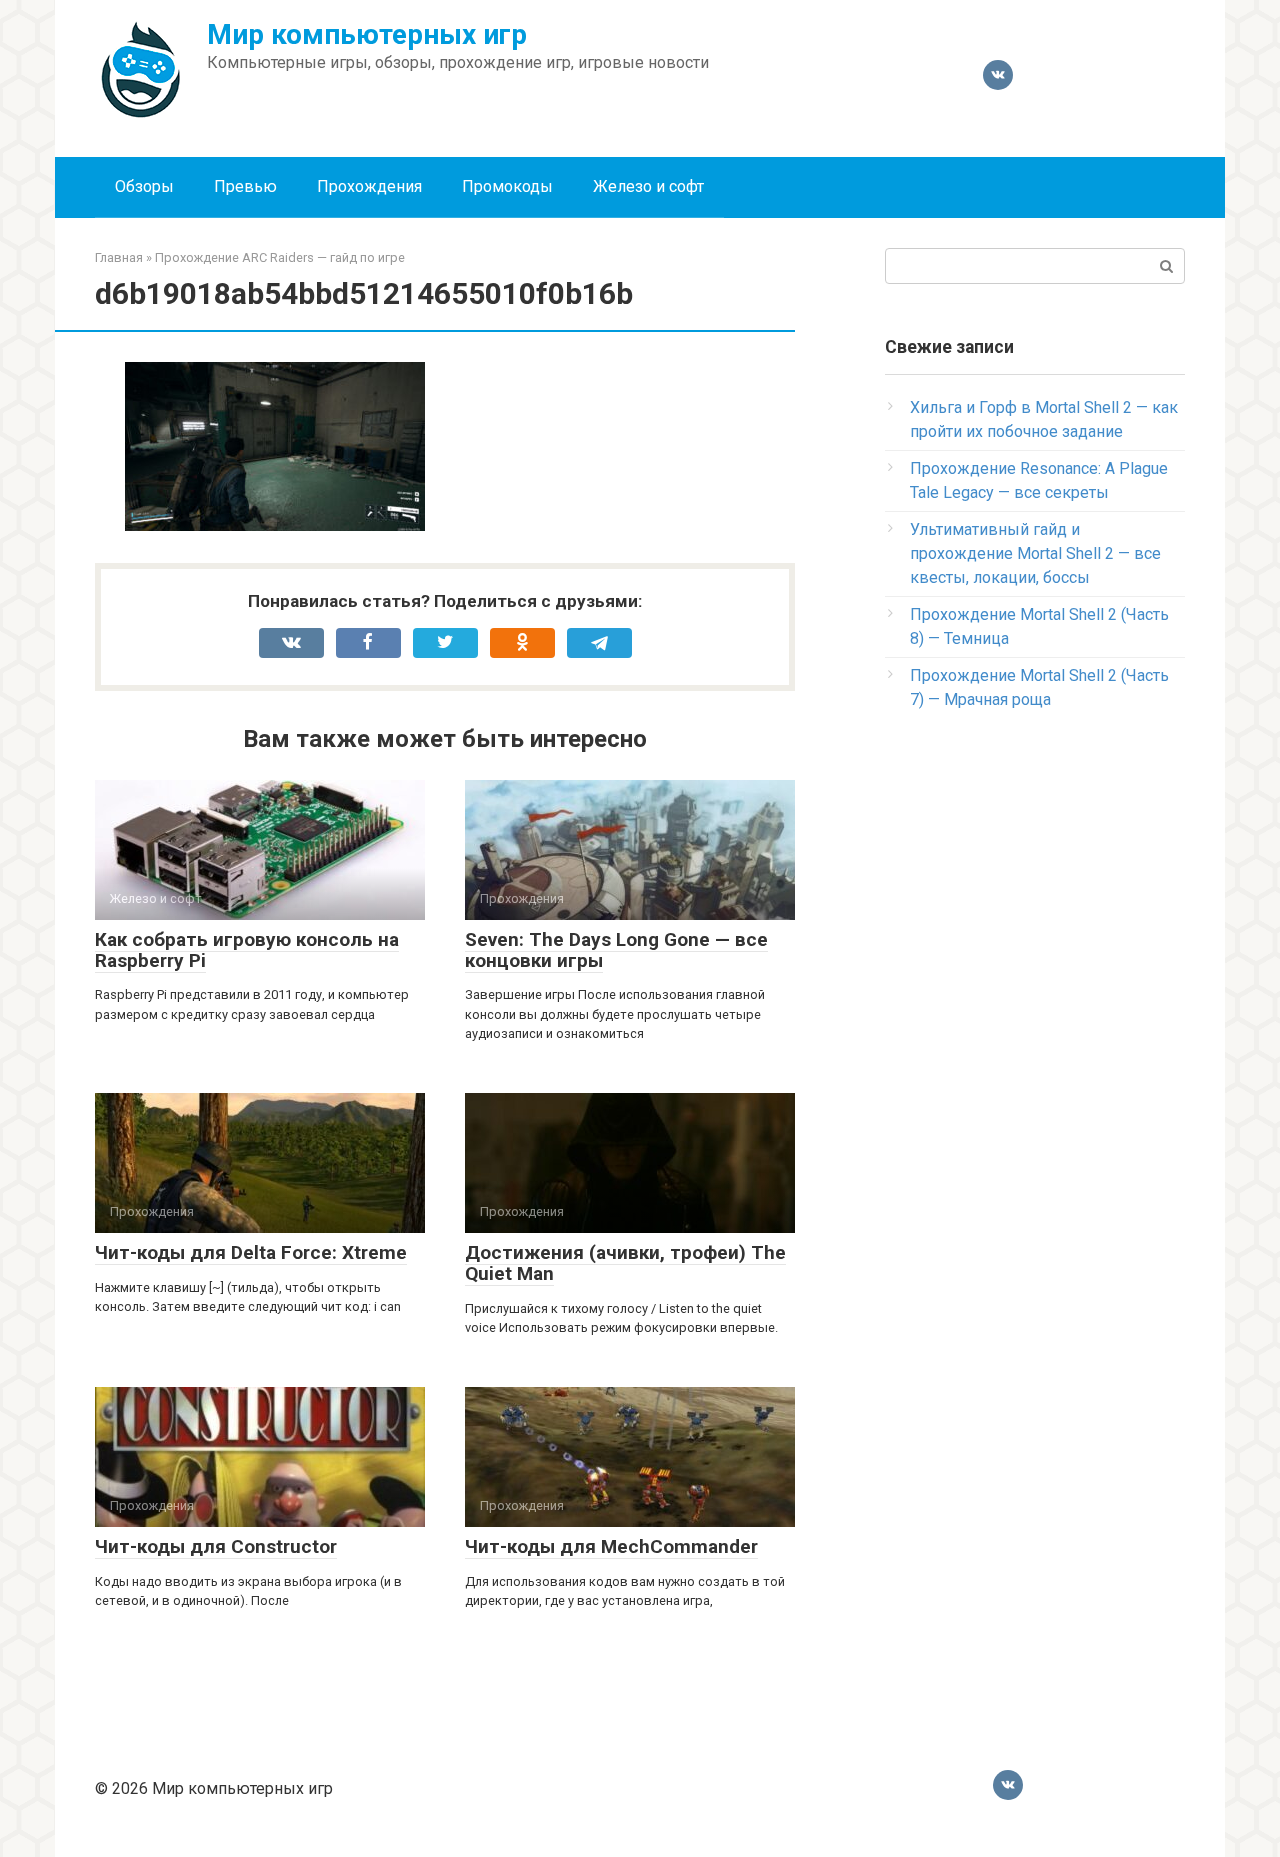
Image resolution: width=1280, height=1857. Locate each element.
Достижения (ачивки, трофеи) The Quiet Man (625, 1263)
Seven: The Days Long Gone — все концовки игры (616, 950)
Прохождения (369, 186)
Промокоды (507, 186)
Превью (245, 186)
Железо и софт (648, 186)
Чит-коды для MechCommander (611, 1546)
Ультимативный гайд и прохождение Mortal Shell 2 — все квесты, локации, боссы (1035, 553)
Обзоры (144, 186)
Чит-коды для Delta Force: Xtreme (251, 1252)
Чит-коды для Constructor (216, 1546)
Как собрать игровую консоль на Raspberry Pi (247, 950)
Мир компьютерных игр (367, 34)
